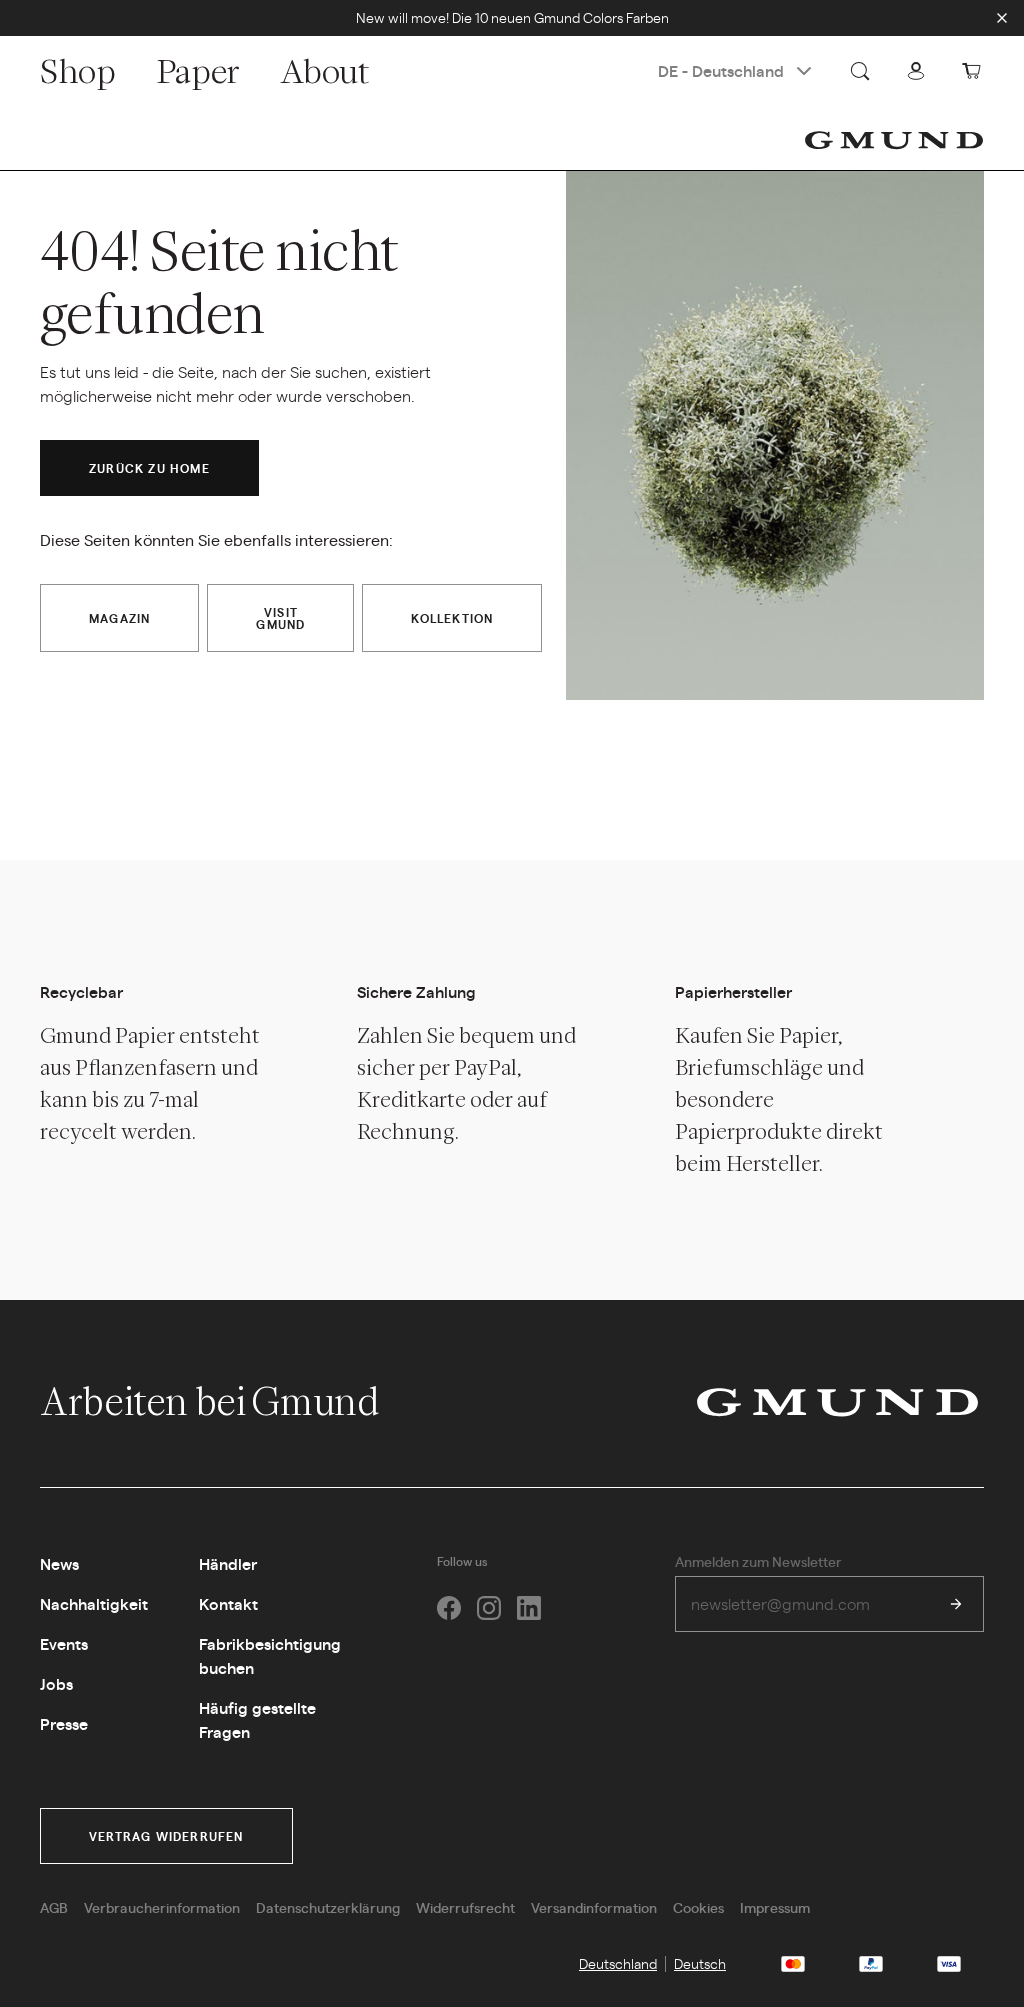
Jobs (56, 1683)
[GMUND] (894, 140)
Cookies (698, 1907)
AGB (54, 1907)
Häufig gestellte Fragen (257, 1719)
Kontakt (228, 1603)
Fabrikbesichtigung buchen (270, 1655)
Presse (64, 1723)
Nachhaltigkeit (94, 1603)
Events (64, 1643)
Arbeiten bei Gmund (212, 1401)
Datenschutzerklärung (328, 1907)
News (59, 1563)
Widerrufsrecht (465, 1907)
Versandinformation (594, 1907)
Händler (228, 1563)
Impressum (775, 1907)
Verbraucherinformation (162, 1907)
